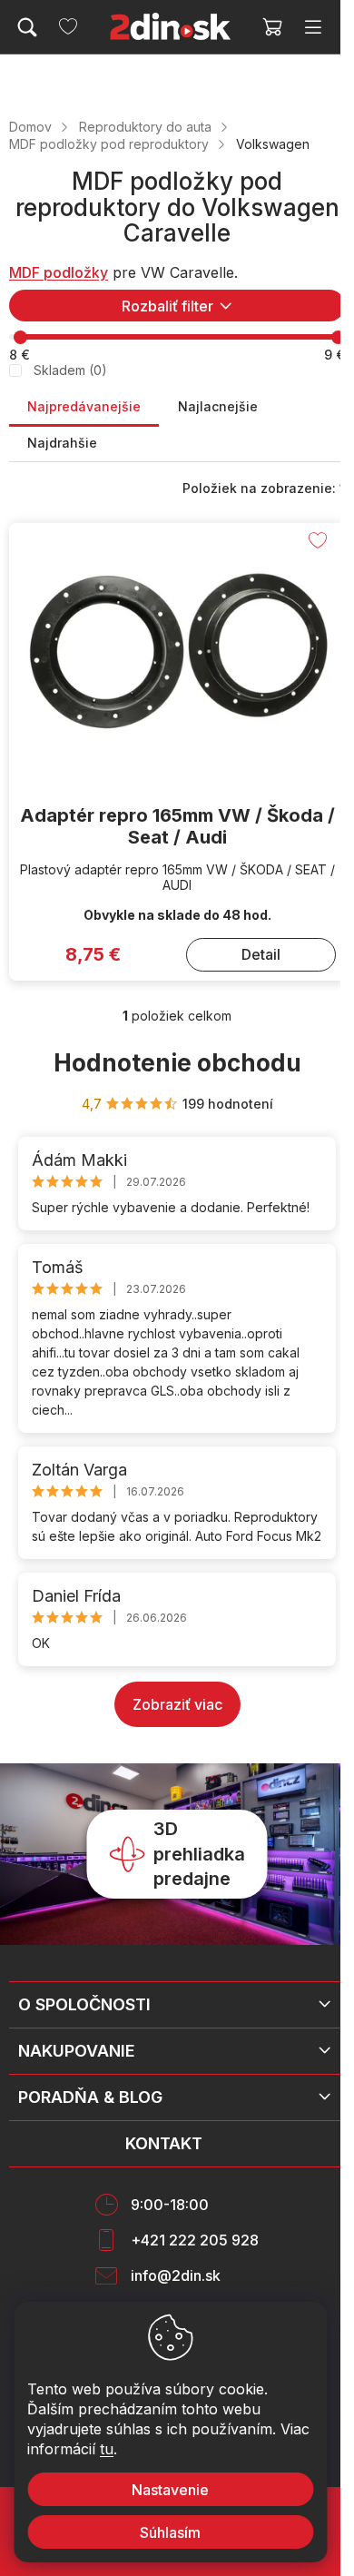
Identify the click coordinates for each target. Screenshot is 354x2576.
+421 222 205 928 (195, 2240)
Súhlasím (170, 2532)
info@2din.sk (176, 2275)
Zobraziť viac (177, 1704)
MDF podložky (59, 272)
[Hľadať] (27, 27)
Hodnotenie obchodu (177, 1063)
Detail (261, 954)
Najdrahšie (62, 443)
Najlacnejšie (218, 406)
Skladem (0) (70, 370)
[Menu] (313, 27)
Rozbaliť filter (167, 306)
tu (107, 2449)
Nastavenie (170, 2490)
